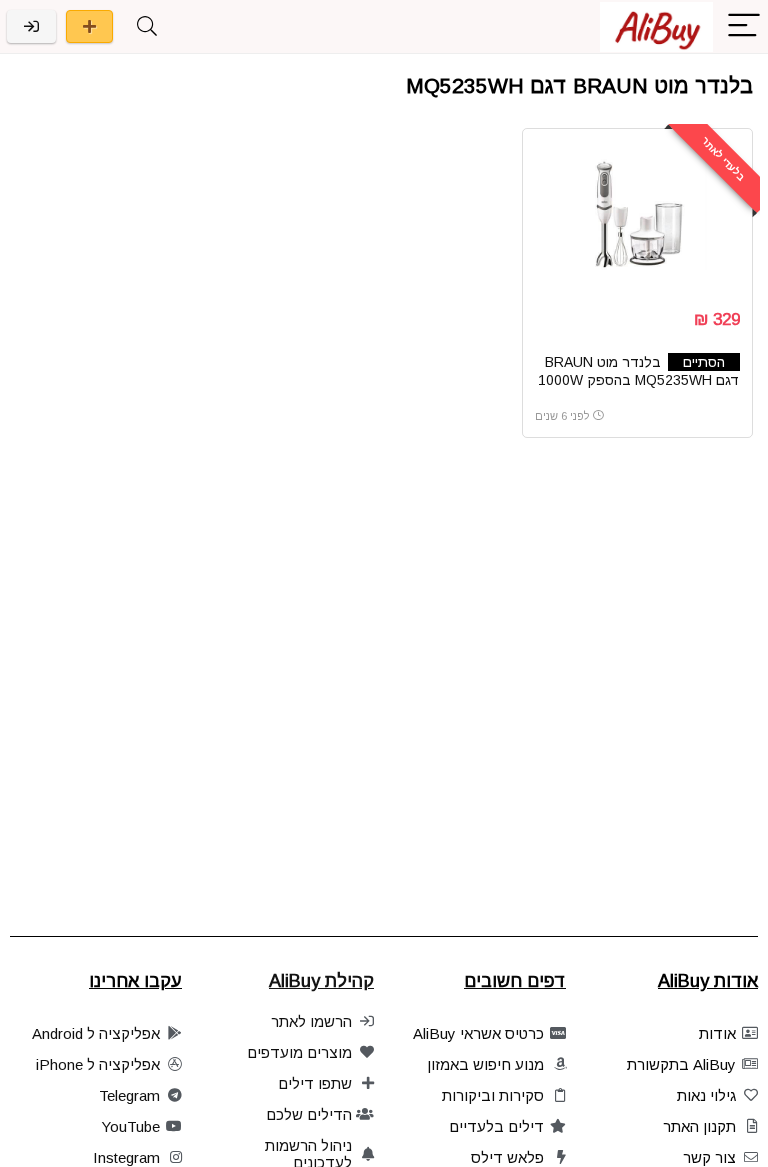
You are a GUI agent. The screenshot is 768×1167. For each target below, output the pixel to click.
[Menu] (744, 26)
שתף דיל (89, 26)
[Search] (147, 26)
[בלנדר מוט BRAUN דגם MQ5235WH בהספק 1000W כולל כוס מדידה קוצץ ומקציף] (637, 216)
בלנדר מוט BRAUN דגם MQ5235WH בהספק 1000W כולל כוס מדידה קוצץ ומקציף (639, 380)
